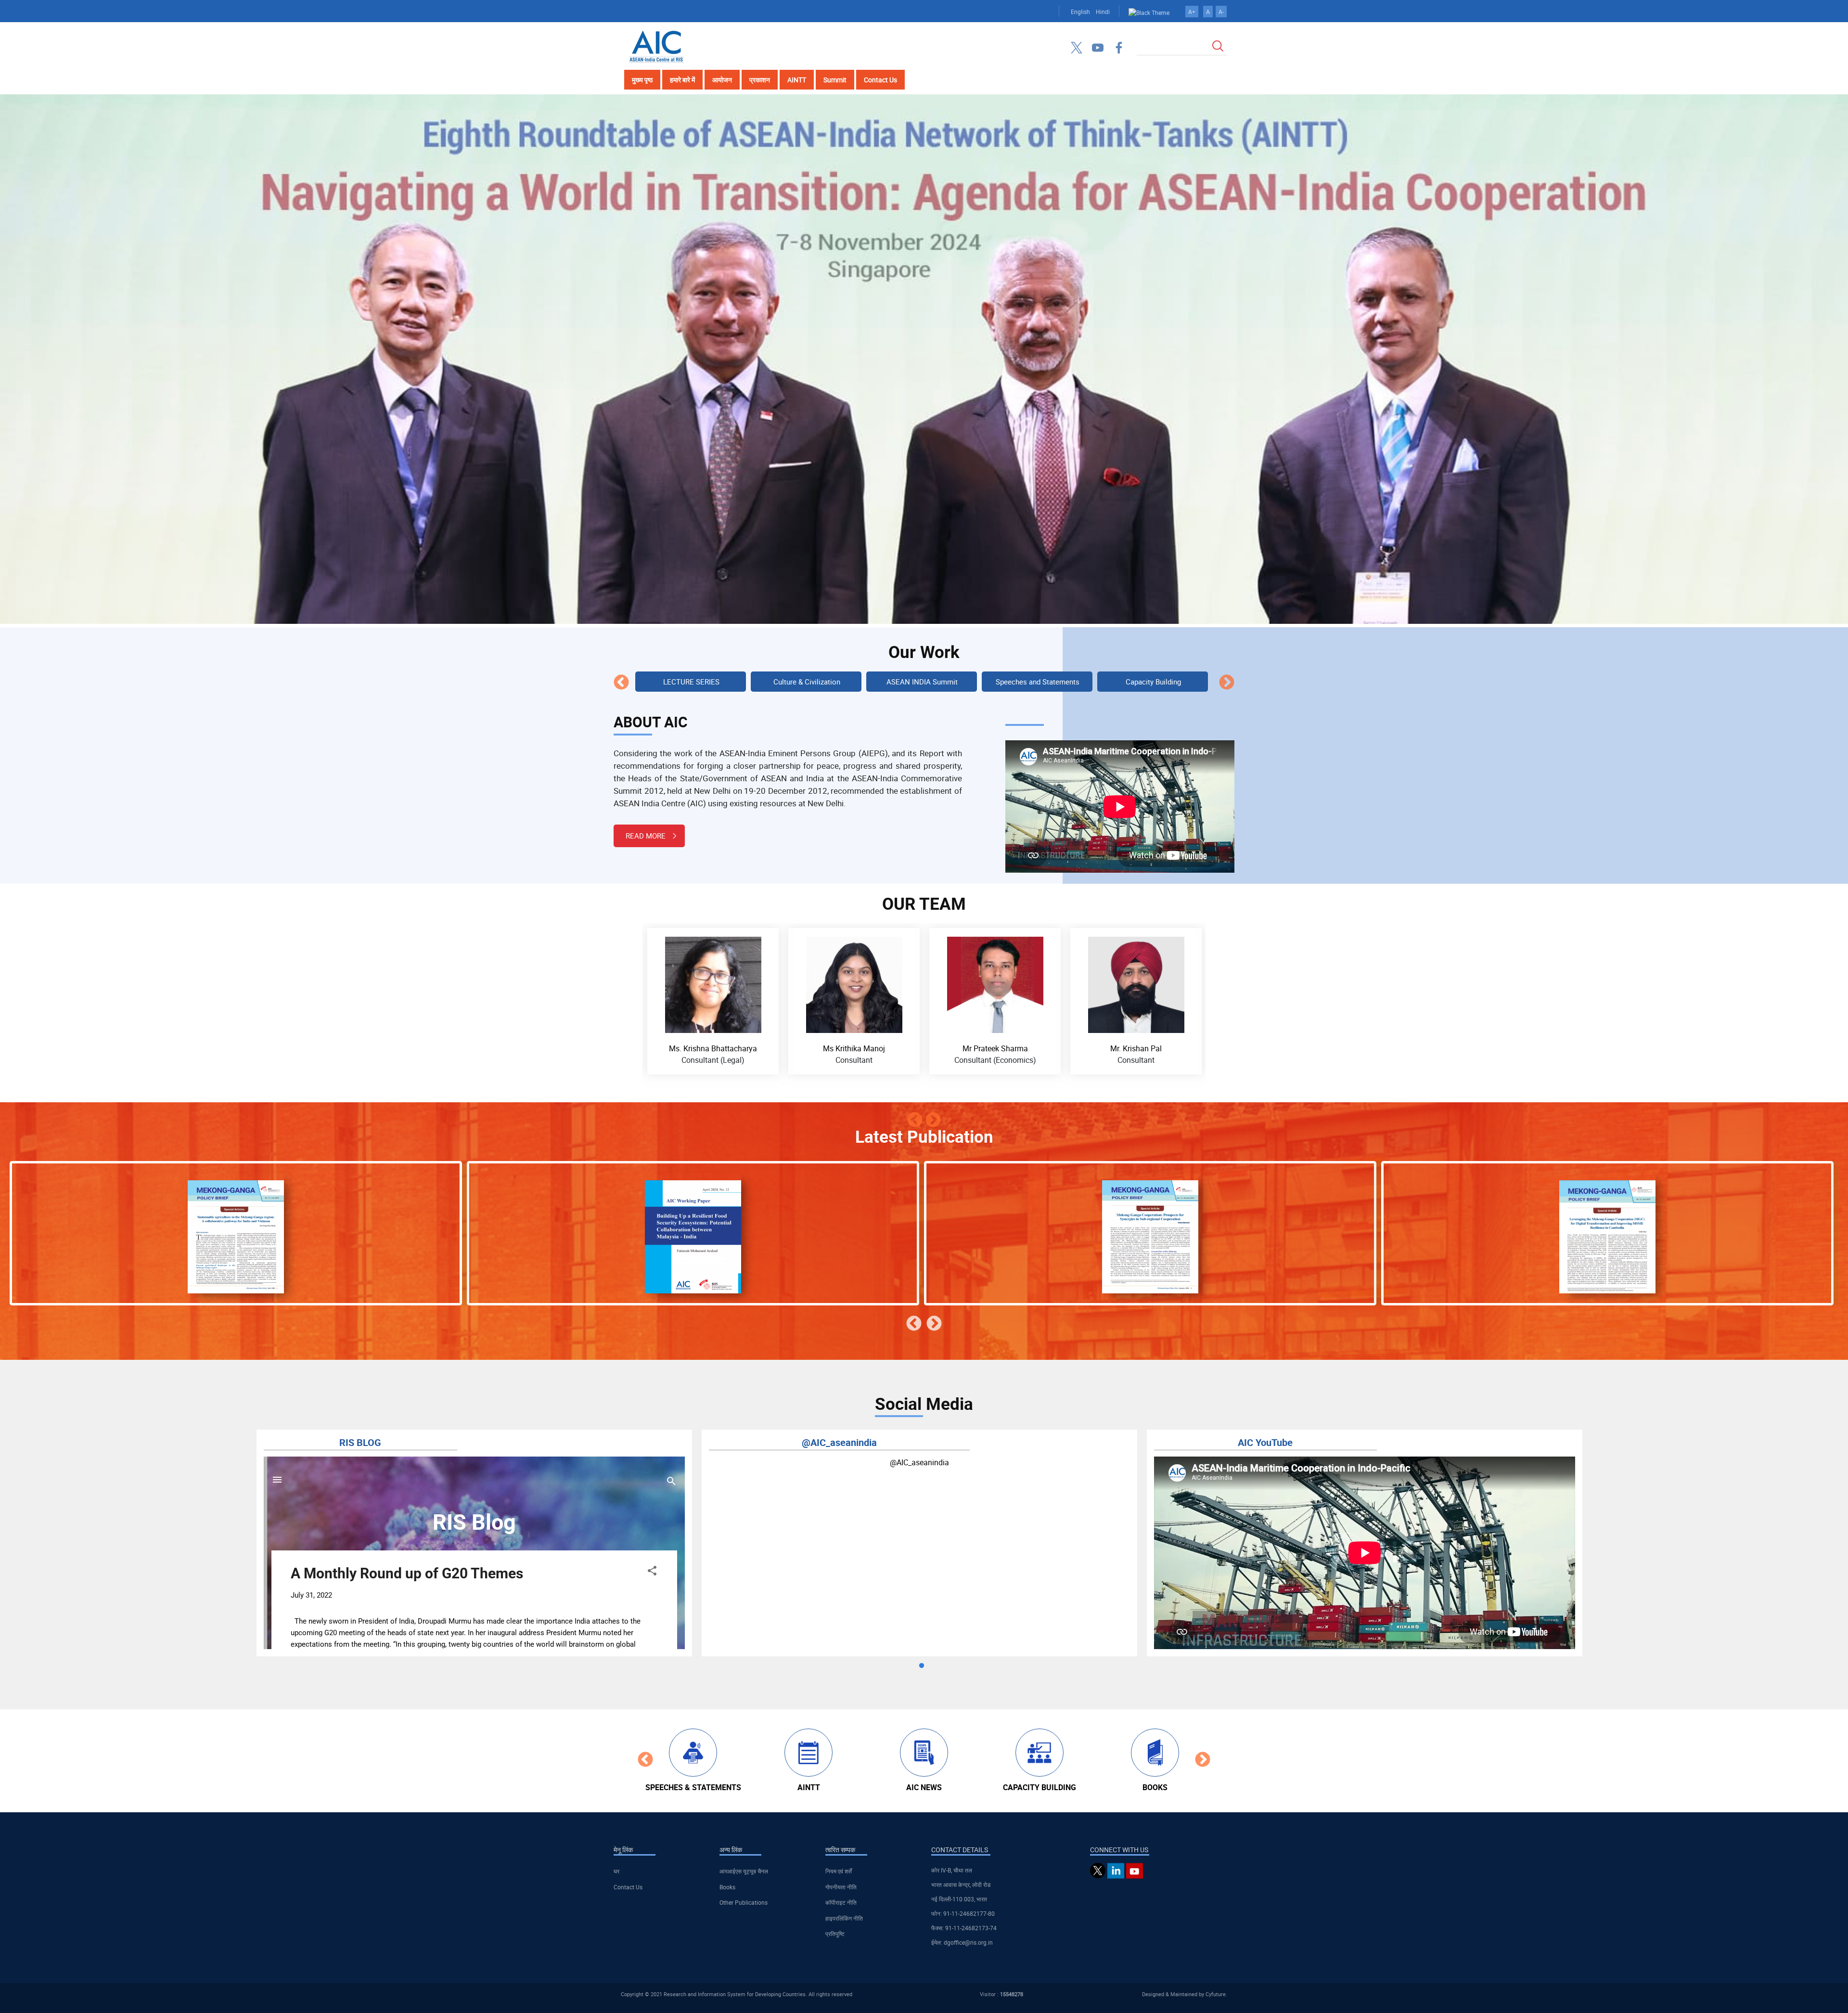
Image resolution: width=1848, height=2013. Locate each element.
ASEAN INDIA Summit (691, 682)
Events (1153, 682)
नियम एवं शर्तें (839, 1871)
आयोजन (722, 80)
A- (1221, 12)
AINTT (797, 80)
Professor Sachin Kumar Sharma (1136, 1048)
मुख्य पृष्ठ (642, 80)
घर (616, 1871)
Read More (646, 836)
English (1080, 12)
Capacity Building (922, 682)
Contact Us (880, 80)
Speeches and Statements (807, 682)
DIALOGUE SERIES (1038, 682)
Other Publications (744, 1902)
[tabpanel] (474, 1543)
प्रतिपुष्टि (835, 1934)
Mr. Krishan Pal (854, 1048)
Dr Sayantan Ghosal (995, 1048)
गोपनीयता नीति (841, 1887)
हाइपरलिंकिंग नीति (844, 1918)
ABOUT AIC (651, 722)
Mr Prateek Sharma (713, 1048)
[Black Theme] (1149, 12)
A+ (1192, 12)
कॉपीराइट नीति (841, 1902)
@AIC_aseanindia (919, 1462)
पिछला (621, 683)
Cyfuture (1216, 1994)
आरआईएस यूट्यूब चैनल (744, 1871)
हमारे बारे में (682, 80)
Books (727, 1887)
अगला (1227, 683)
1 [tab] (922, 1666)
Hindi (1103, 12)
